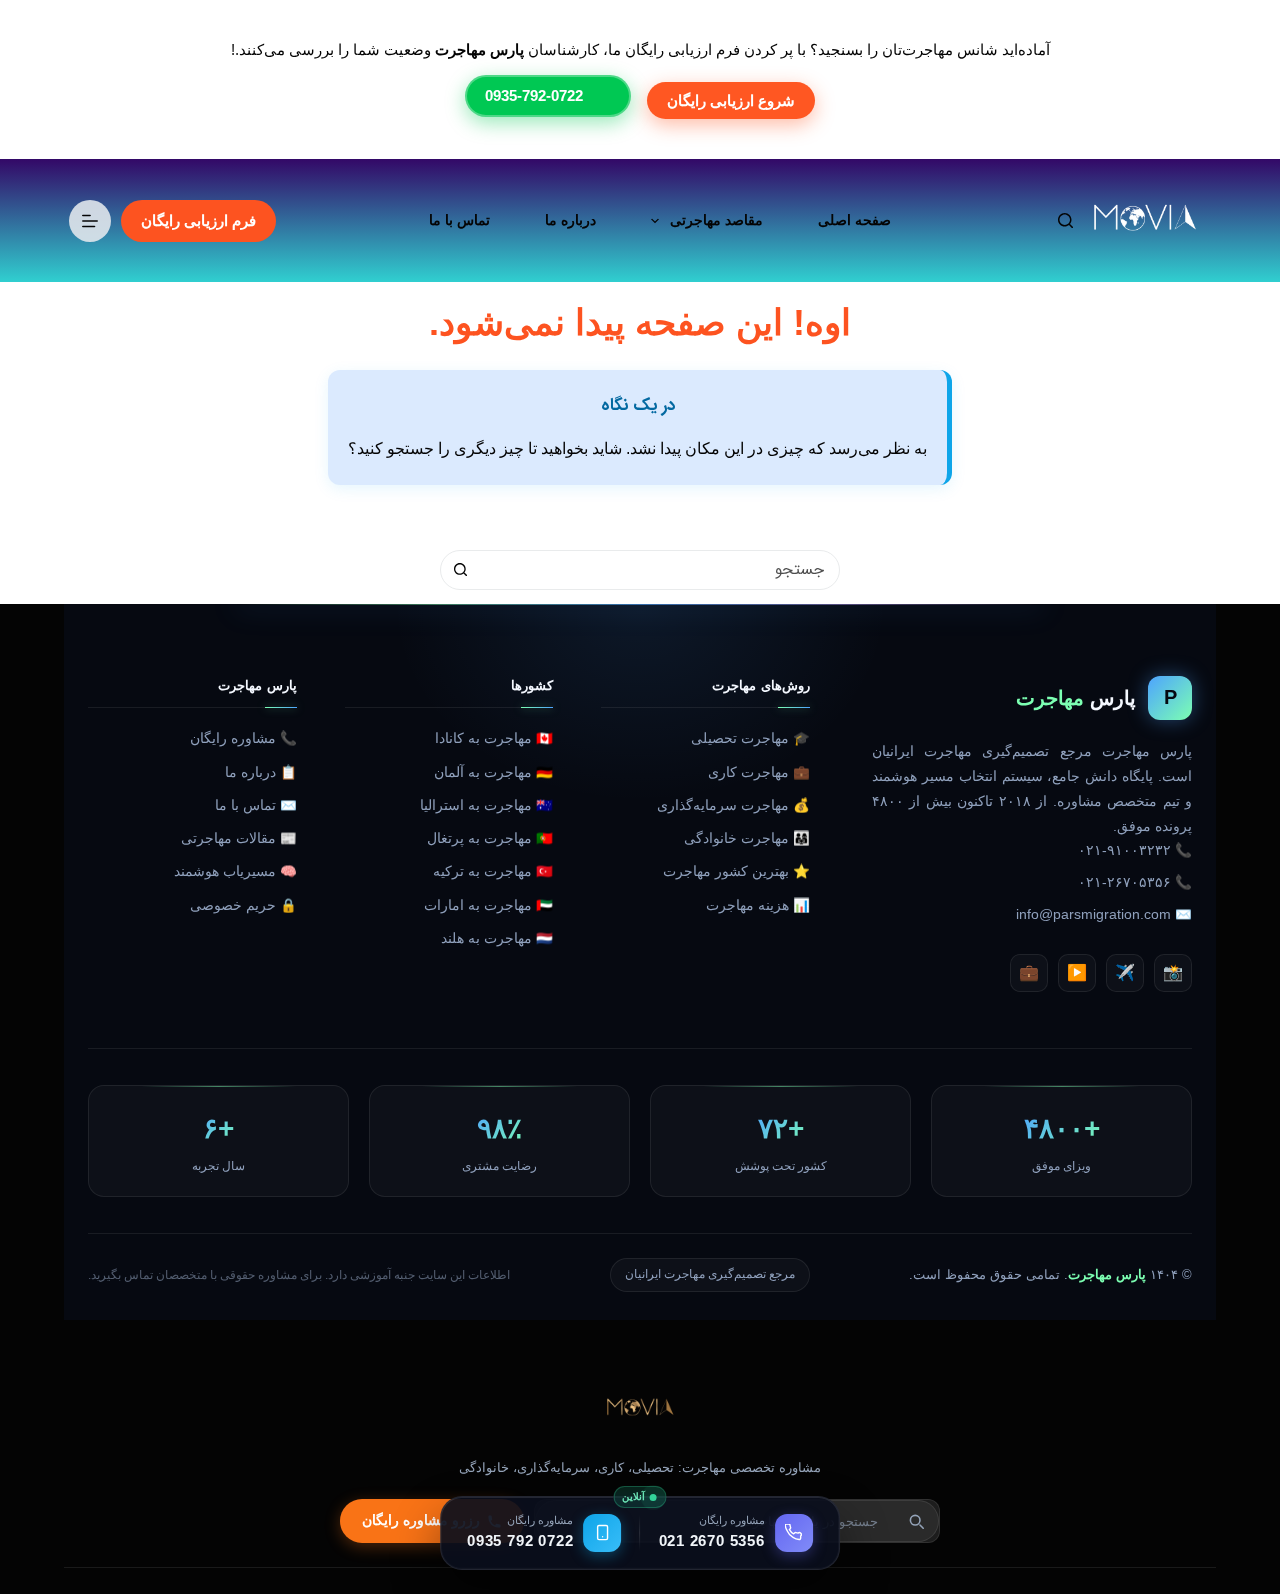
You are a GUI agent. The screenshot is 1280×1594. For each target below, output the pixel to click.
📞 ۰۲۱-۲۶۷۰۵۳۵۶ (1135, 882)
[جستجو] (1065, 220)
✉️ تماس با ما (256, 805)
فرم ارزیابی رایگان (198, 220)
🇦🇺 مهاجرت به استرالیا (486, 805)
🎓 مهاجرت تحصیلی (750, 738)
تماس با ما (459, 220)
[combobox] (659, 570)
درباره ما (570, 220)
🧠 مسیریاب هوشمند (235, 871)
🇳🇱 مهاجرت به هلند (497, 938)
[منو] (90, 221)
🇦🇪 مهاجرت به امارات (488, 905)
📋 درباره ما (261, 772)
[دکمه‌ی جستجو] (460, 570)
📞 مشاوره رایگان (243, 738)
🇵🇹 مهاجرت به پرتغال (490, 838)
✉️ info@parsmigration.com (1104, 914)
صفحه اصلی (854, 220)
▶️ (1077, 972)
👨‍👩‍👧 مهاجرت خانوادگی (747, 838)
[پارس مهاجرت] (640, 1409)
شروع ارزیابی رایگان (731, 100)
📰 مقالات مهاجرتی (239, 838)
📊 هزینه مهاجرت (758, 905)
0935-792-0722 (534, 95)
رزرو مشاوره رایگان (421, 1520)
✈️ (1125, 972)
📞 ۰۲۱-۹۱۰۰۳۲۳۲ (1135, 850)
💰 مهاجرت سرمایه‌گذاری (733, 805)
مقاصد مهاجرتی (716, 220)
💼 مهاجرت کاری (759, 772)
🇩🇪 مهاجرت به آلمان (493, 772)
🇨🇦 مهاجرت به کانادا (494, 738)
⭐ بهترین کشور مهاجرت (736, 871)
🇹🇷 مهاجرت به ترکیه (493, 871)
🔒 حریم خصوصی (243, 905)
